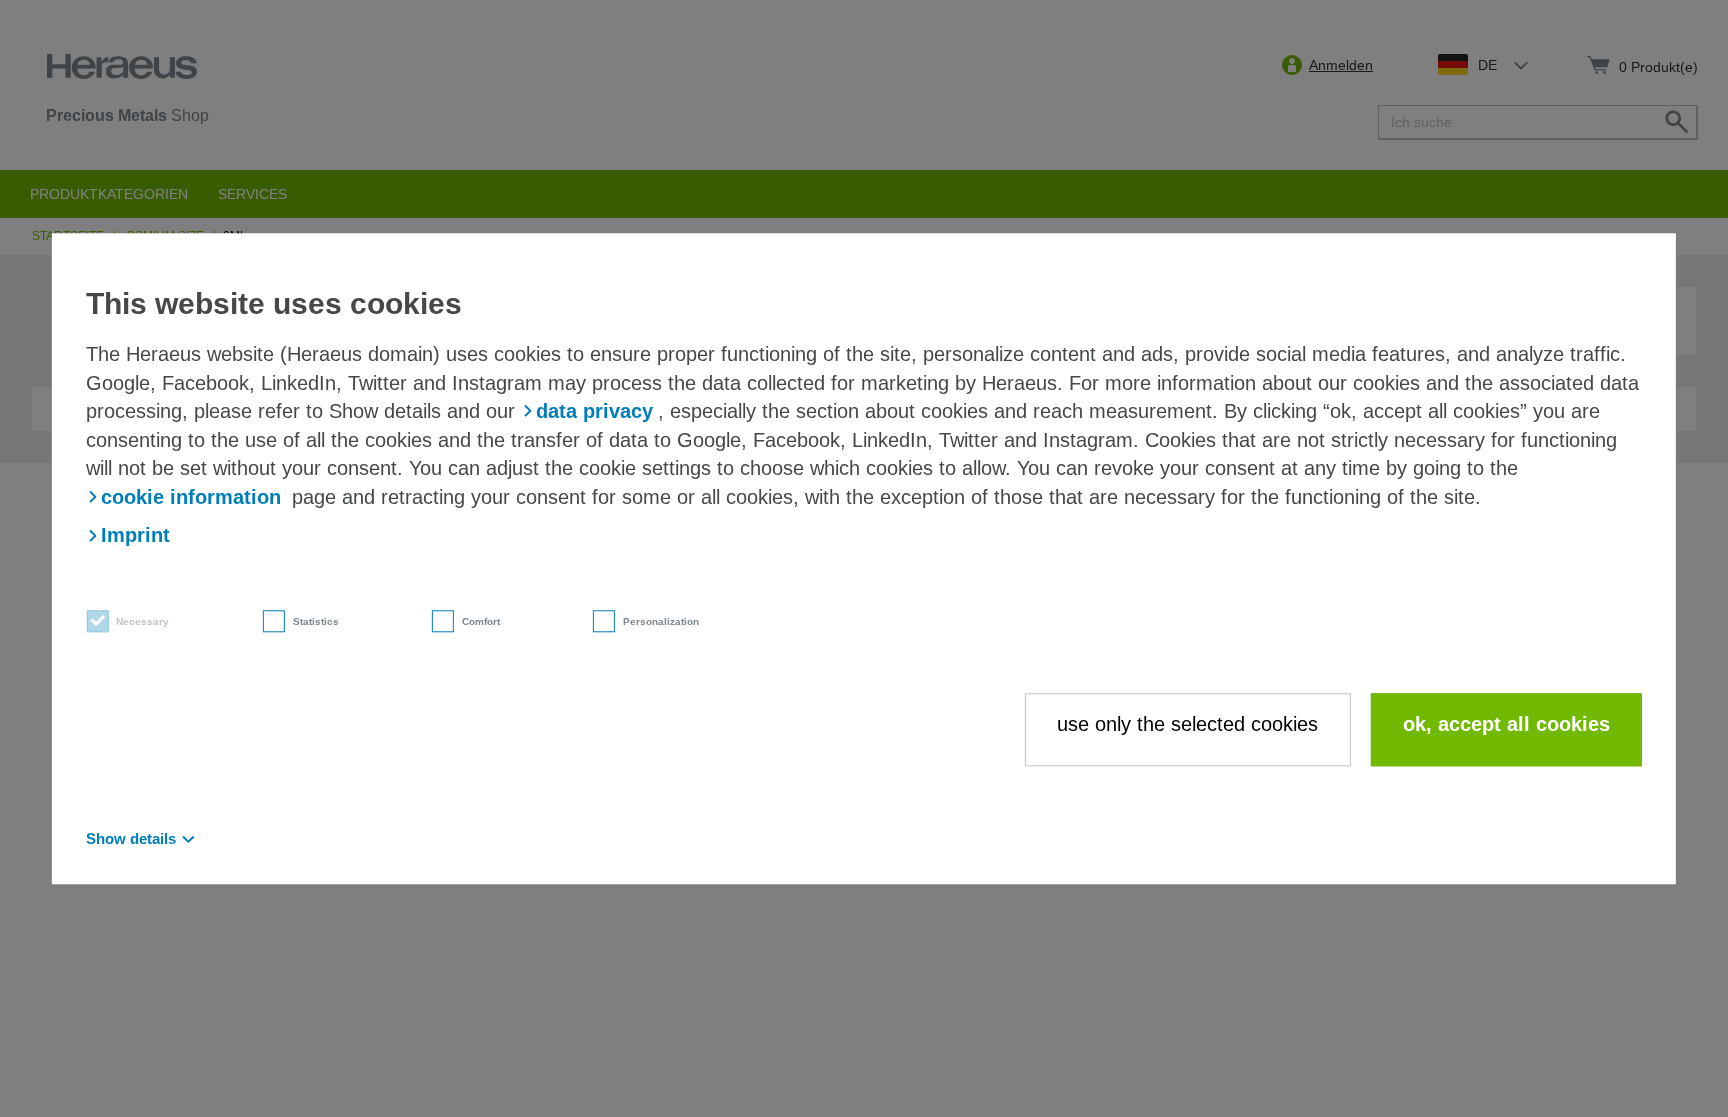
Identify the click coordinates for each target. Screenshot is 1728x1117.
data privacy (594, 411)
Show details (131, 838)
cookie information (191, 497)
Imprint (135, 536)
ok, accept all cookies (1506, 725)
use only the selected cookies (1187, 725)
